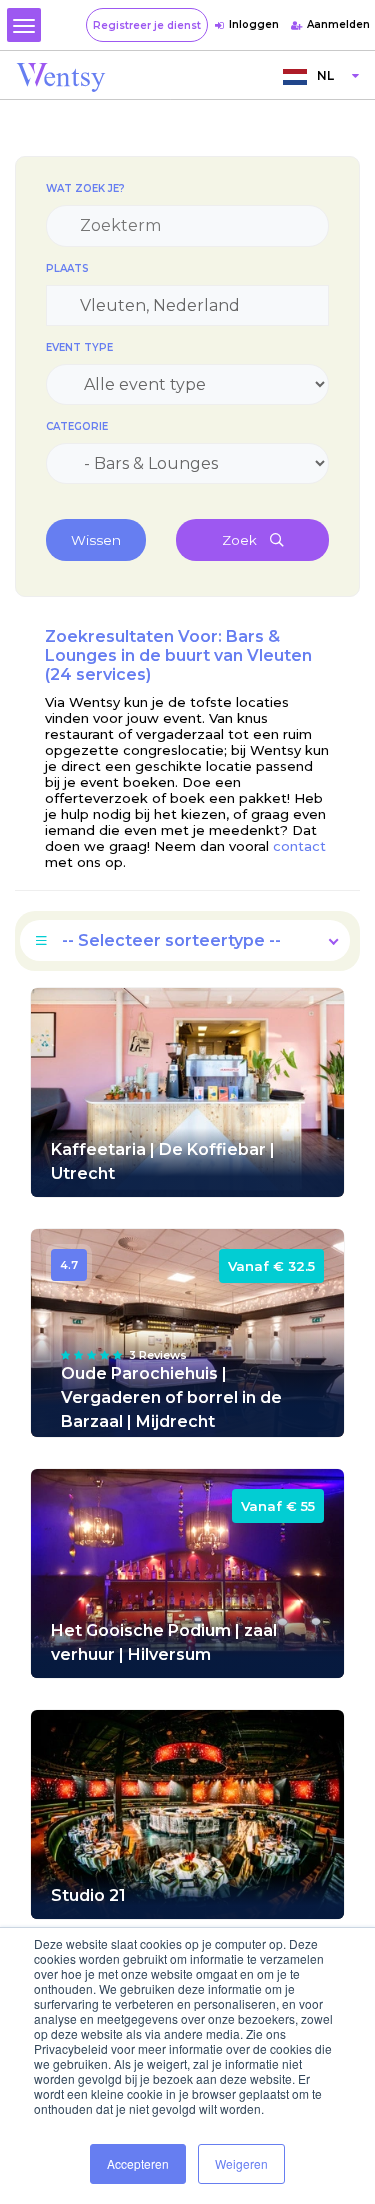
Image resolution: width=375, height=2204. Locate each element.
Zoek (241, 540)
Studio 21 (88, 1895)
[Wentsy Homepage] (61, 76)
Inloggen (254, 24)
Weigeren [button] (241, 2163)
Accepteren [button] (138, 2163)
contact (297, 846)
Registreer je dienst (147, 25)
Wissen (96, 540)
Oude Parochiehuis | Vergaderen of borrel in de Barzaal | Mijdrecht (171, 1397)
